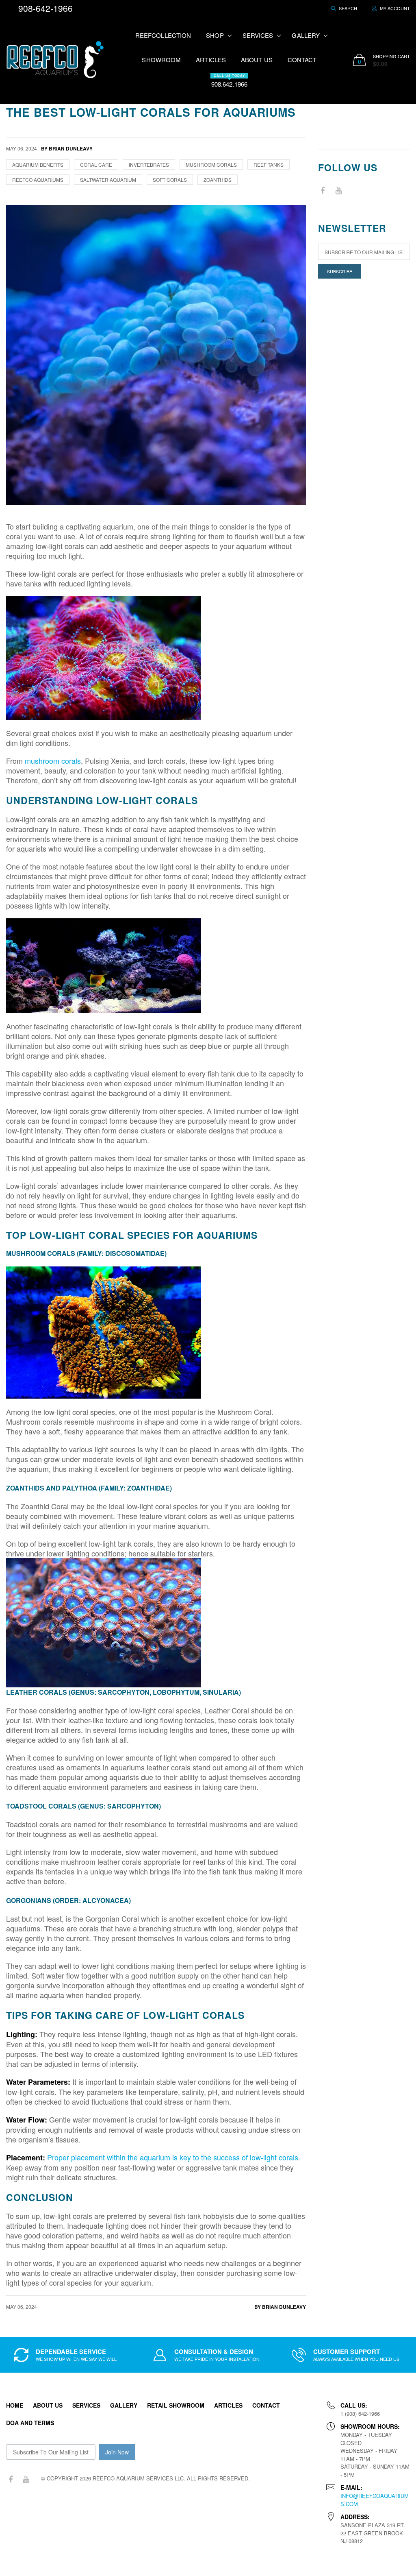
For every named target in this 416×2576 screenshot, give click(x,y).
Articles (211, 60)
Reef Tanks (269, 165)
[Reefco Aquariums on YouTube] (338, 191)
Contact (302, 60)
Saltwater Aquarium (108, 180)
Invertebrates (149, 165)
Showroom (161, 60)
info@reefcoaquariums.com (375, 2500)
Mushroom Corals (211, 165)
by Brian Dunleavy (280, 2307)
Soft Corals (170, 180)
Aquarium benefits (38, 165)
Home (15, 2405)
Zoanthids (218, 180)
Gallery (124, 2405)
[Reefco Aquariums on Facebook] (323, 191)
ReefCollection (163, 35)
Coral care (96, 165)
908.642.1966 (229, 81)
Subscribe (340, 271)
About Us (257, 60)
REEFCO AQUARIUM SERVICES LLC (138, 2478)
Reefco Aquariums (38, 180)
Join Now (117, 2452)
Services (86, 2405)
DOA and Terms (30, 2423)
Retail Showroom (176, 2405)
